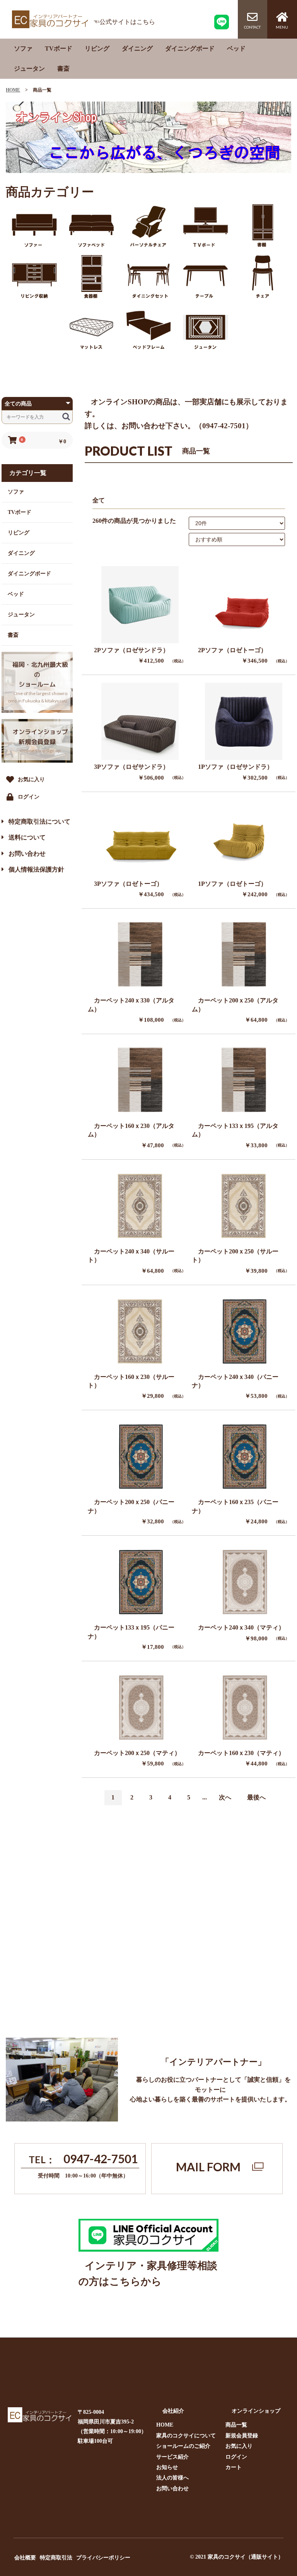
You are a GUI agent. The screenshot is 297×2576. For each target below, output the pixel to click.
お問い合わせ (172, 2489)
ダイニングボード (190, 48)
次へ (225, 1797)
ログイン (236, 2457)
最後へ (256, 1797)
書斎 (63, 69)
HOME (13, 90)
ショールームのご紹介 (183, 2446)
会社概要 (25, 2558)
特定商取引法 (56, 2558)
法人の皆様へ (172, 2478)
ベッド (236, 48)
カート (234, 2467)
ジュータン (29, 69)
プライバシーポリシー (103, 2558)
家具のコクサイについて (186, 2436)
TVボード (59, 48)
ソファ (23, 48)
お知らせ (167, 2467)
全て (99, 500)
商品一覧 (236, 2425)
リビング (97, 48)
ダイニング (137, 48)
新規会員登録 (242, 2436)
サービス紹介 (172, 2457)
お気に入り (239, 2446)
